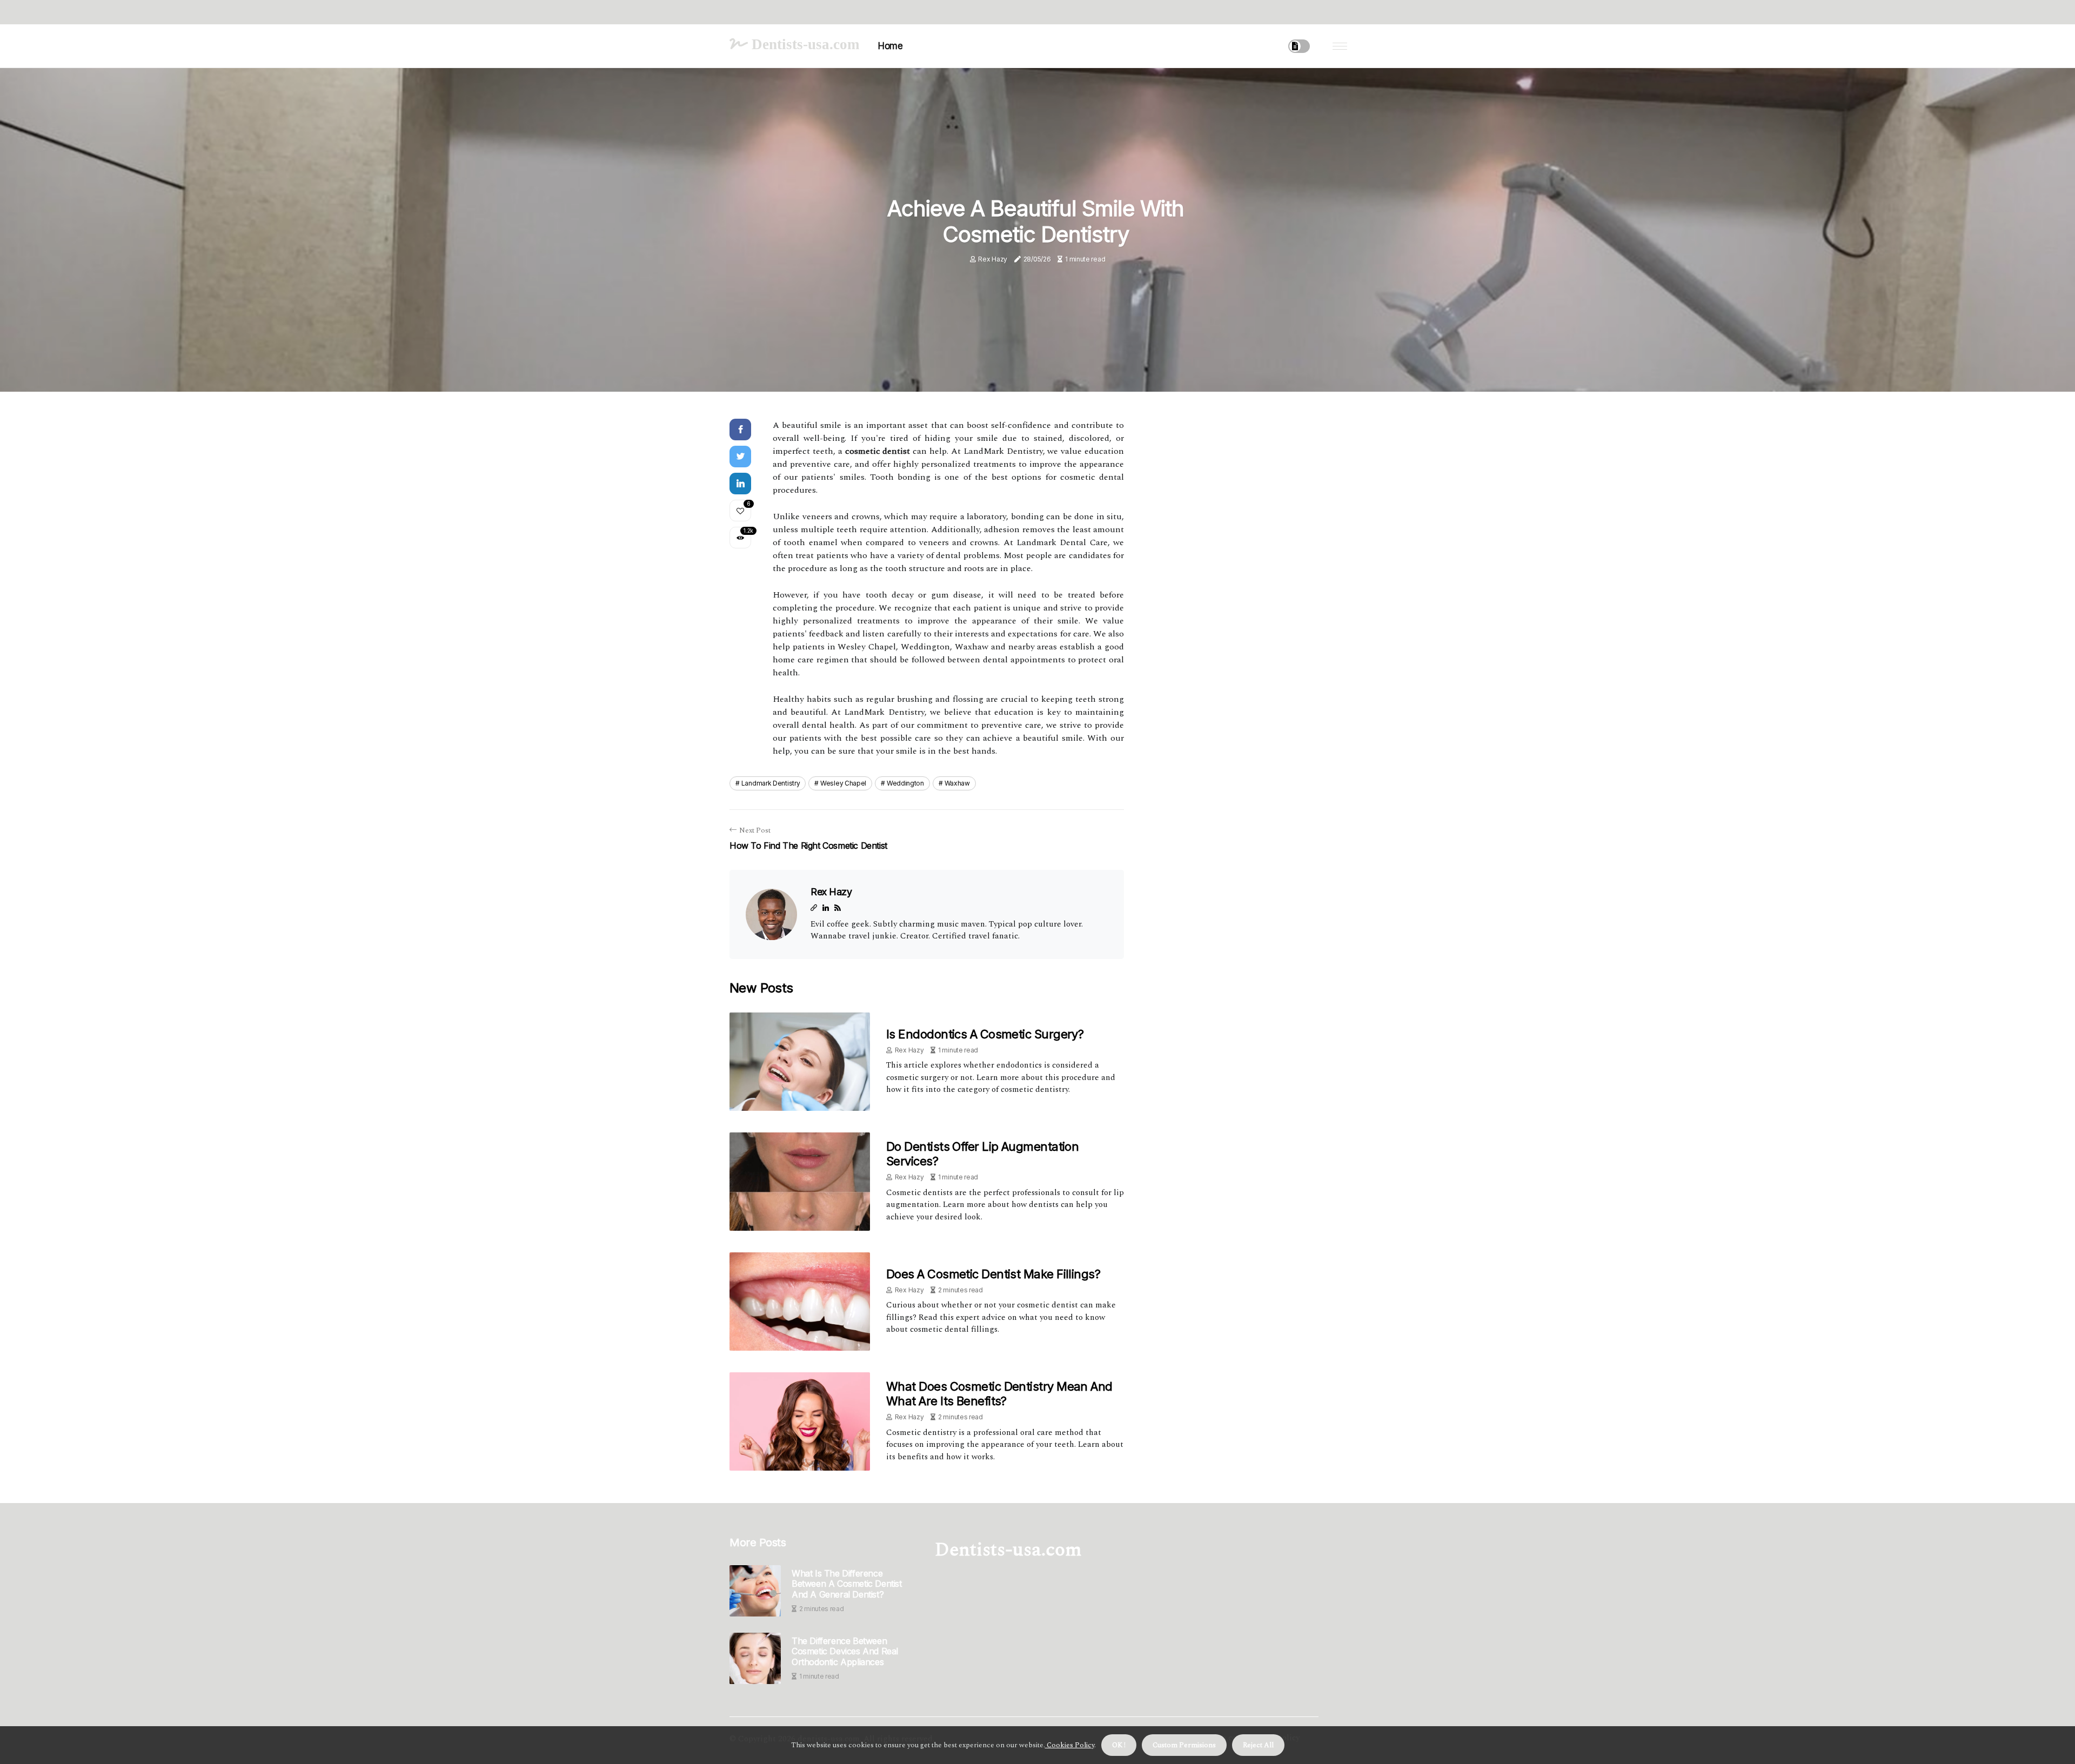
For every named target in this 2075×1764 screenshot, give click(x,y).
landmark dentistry (771, 783)
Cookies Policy (1070, 1745)
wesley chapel (843, 783)
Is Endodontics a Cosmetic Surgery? (985, 1034)
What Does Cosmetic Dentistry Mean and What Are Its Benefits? (999, 1393)
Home (890, 46)
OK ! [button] (1119, 1745)
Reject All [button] (1258, 1745)
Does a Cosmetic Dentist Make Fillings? (993, 1274)
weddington (905, 783)
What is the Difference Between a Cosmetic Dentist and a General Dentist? (847, 1584)
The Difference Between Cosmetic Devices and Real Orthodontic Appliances (845, 1651)
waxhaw (957, 783)
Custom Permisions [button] (1184, 1745)
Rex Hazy (993, 259)
